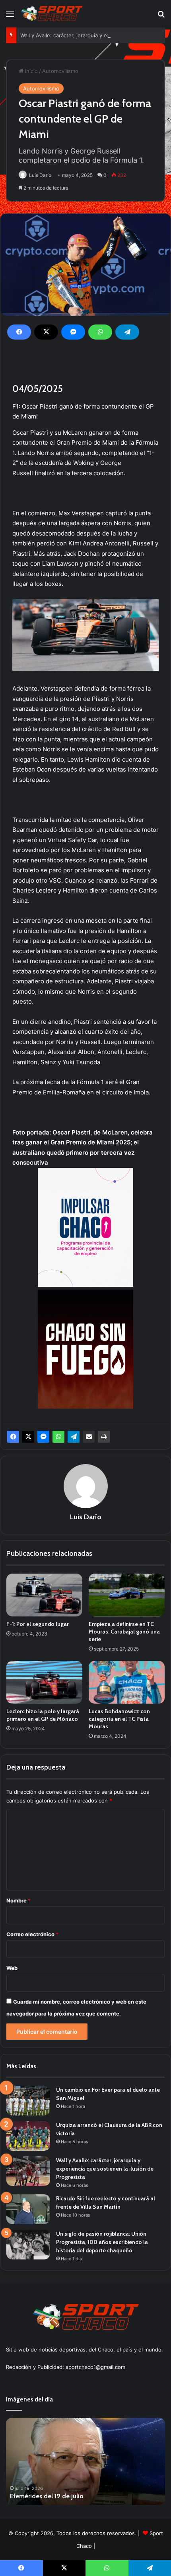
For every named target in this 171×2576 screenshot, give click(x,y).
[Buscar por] (161, 16)
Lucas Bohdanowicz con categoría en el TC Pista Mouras (119, 1719)
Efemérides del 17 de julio (90, 2496)
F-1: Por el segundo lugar (38, 1624)
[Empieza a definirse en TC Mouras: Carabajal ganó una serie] (127, 1595)
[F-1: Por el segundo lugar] (44, 1595)
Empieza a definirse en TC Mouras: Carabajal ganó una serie (124, 1632)
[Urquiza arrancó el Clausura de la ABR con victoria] (28, 2136)
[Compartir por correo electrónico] (89, 1437)
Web (12, 1968)
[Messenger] (73, 332)
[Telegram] (127, 332)
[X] (46, 332)
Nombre (18, 1900)
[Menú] (10, 16)
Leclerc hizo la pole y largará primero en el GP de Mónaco (43, 1715)
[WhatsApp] (100, 332)
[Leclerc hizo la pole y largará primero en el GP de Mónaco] (44, 1682)
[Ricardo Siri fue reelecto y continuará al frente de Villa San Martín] (28, 2209)
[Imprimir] (104, 1437)
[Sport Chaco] (52, 13)
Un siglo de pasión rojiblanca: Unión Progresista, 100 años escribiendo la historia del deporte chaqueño (102, 2242)
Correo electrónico (32, 1934)
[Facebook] (19, 332)
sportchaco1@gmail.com (95, 2367)
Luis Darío (40, 175)
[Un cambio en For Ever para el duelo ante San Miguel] (28, 2101)
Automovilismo (60, 71)
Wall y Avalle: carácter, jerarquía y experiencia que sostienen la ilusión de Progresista (105, 2169)
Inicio (31, 71)
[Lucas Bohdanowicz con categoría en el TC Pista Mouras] (127, 1682)
